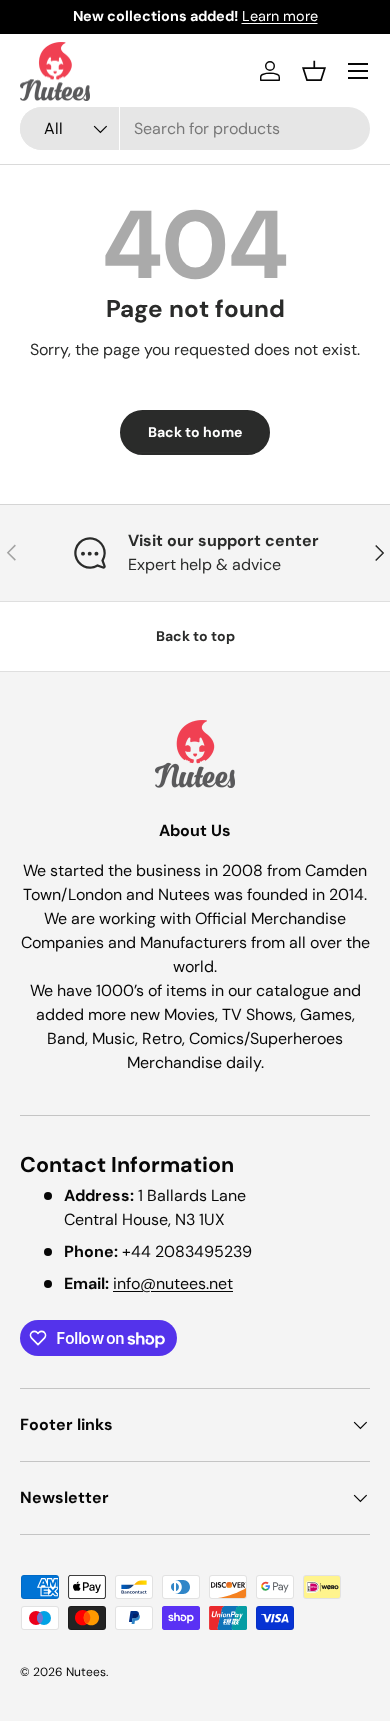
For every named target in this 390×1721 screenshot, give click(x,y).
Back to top (195, 636)
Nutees (86, 1672)
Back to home (195, 432)
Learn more (280, 16)
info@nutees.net (173, 1283)
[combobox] (195, 128)
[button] (314, 71)
